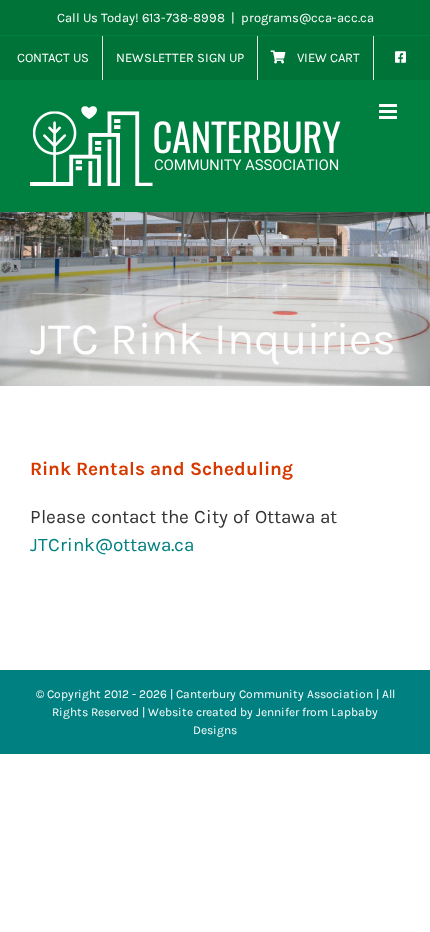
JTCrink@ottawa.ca (112, 545)
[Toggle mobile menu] (389, 111)
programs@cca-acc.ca (307, 17)
